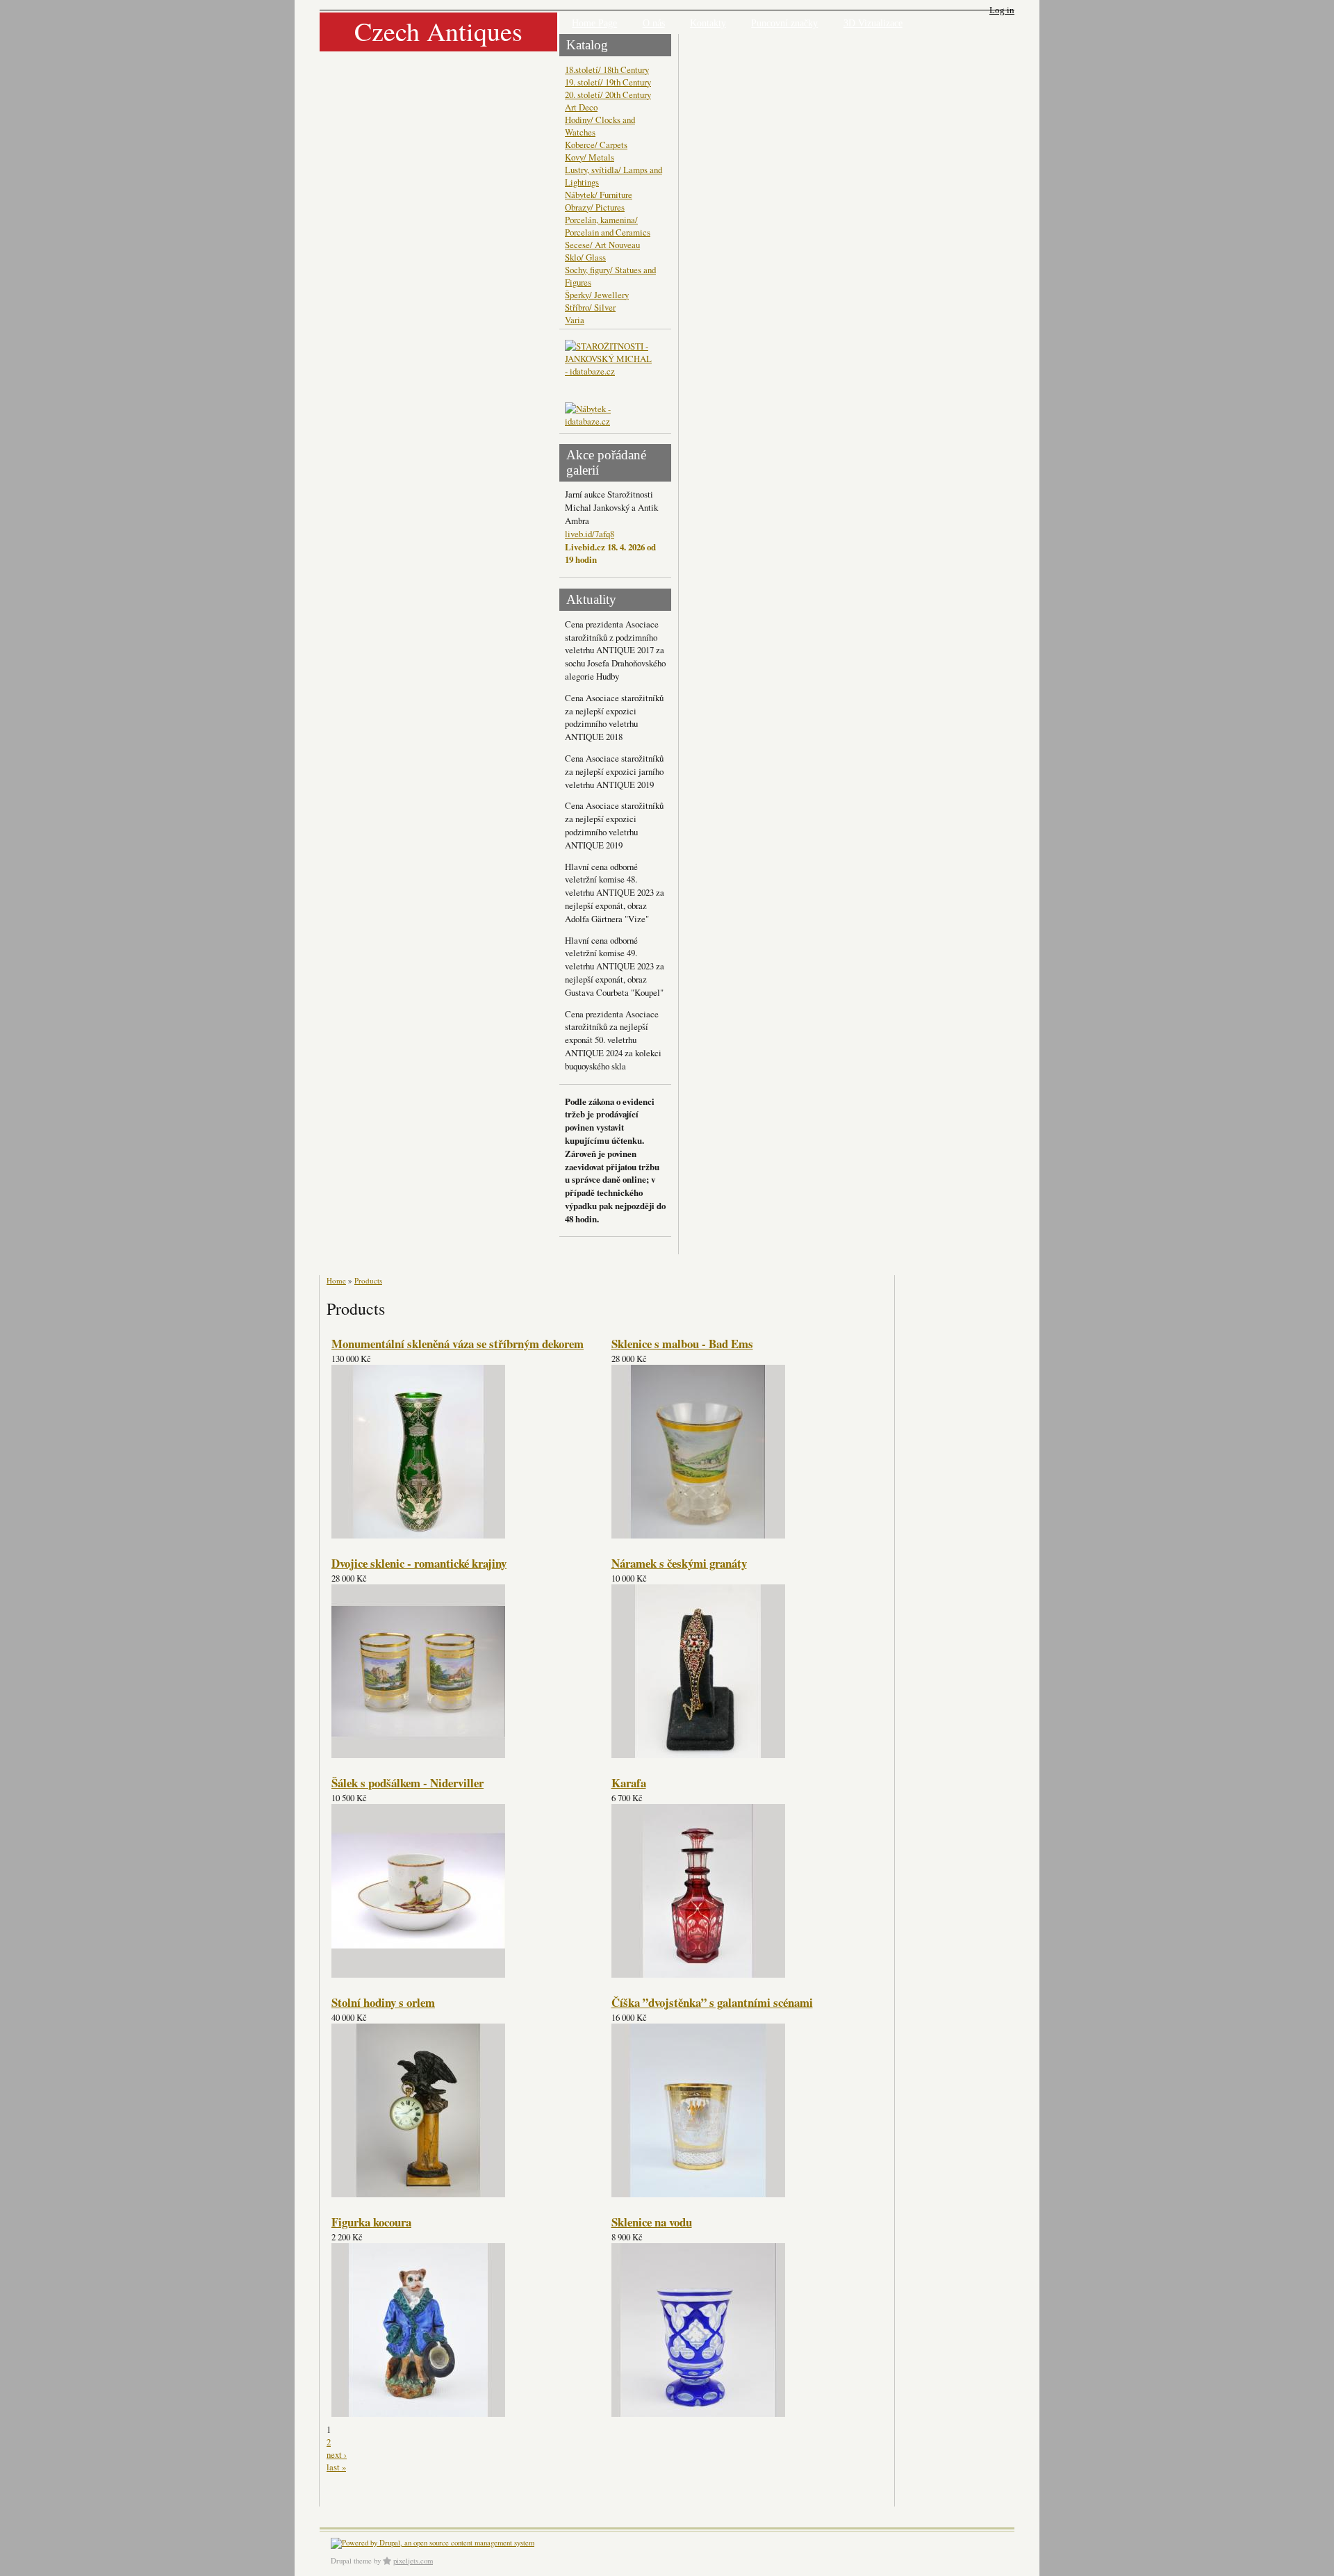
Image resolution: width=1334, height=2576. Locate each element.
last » (336, 2467)
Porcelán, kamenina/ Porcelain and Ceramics (608, 226)
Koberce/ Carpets (596, 145)
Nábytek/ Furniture (599, 195)
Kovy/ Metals (590, 157)
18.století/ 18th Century (607, 69)
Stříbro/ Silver (590, 307)
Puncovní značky (784, 23)
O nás (654, 23)
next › (337, 2454)
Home (336, 1280)
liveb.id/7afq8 (590, 534)
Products (368, 1280)
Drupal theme (351, 2561)
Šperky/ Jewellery (597, 295)
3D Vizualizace (873, 23)
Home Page (594, 23)
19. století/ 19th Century (608, 82)
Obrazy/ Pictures (595, 207)
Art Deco (581, 107)
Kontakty (708, 23)
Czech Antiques (438, 31)
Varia (575, 320)
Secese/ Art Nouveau (602, 245)
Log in (1002, 10)
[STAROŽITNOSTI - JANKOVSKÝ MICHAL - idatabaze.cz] (610, 371)
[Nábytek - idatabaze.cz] (610, 416)
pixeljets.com (413, 2561)
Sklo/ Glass (585, 257)
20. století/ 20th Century (608, 95)
